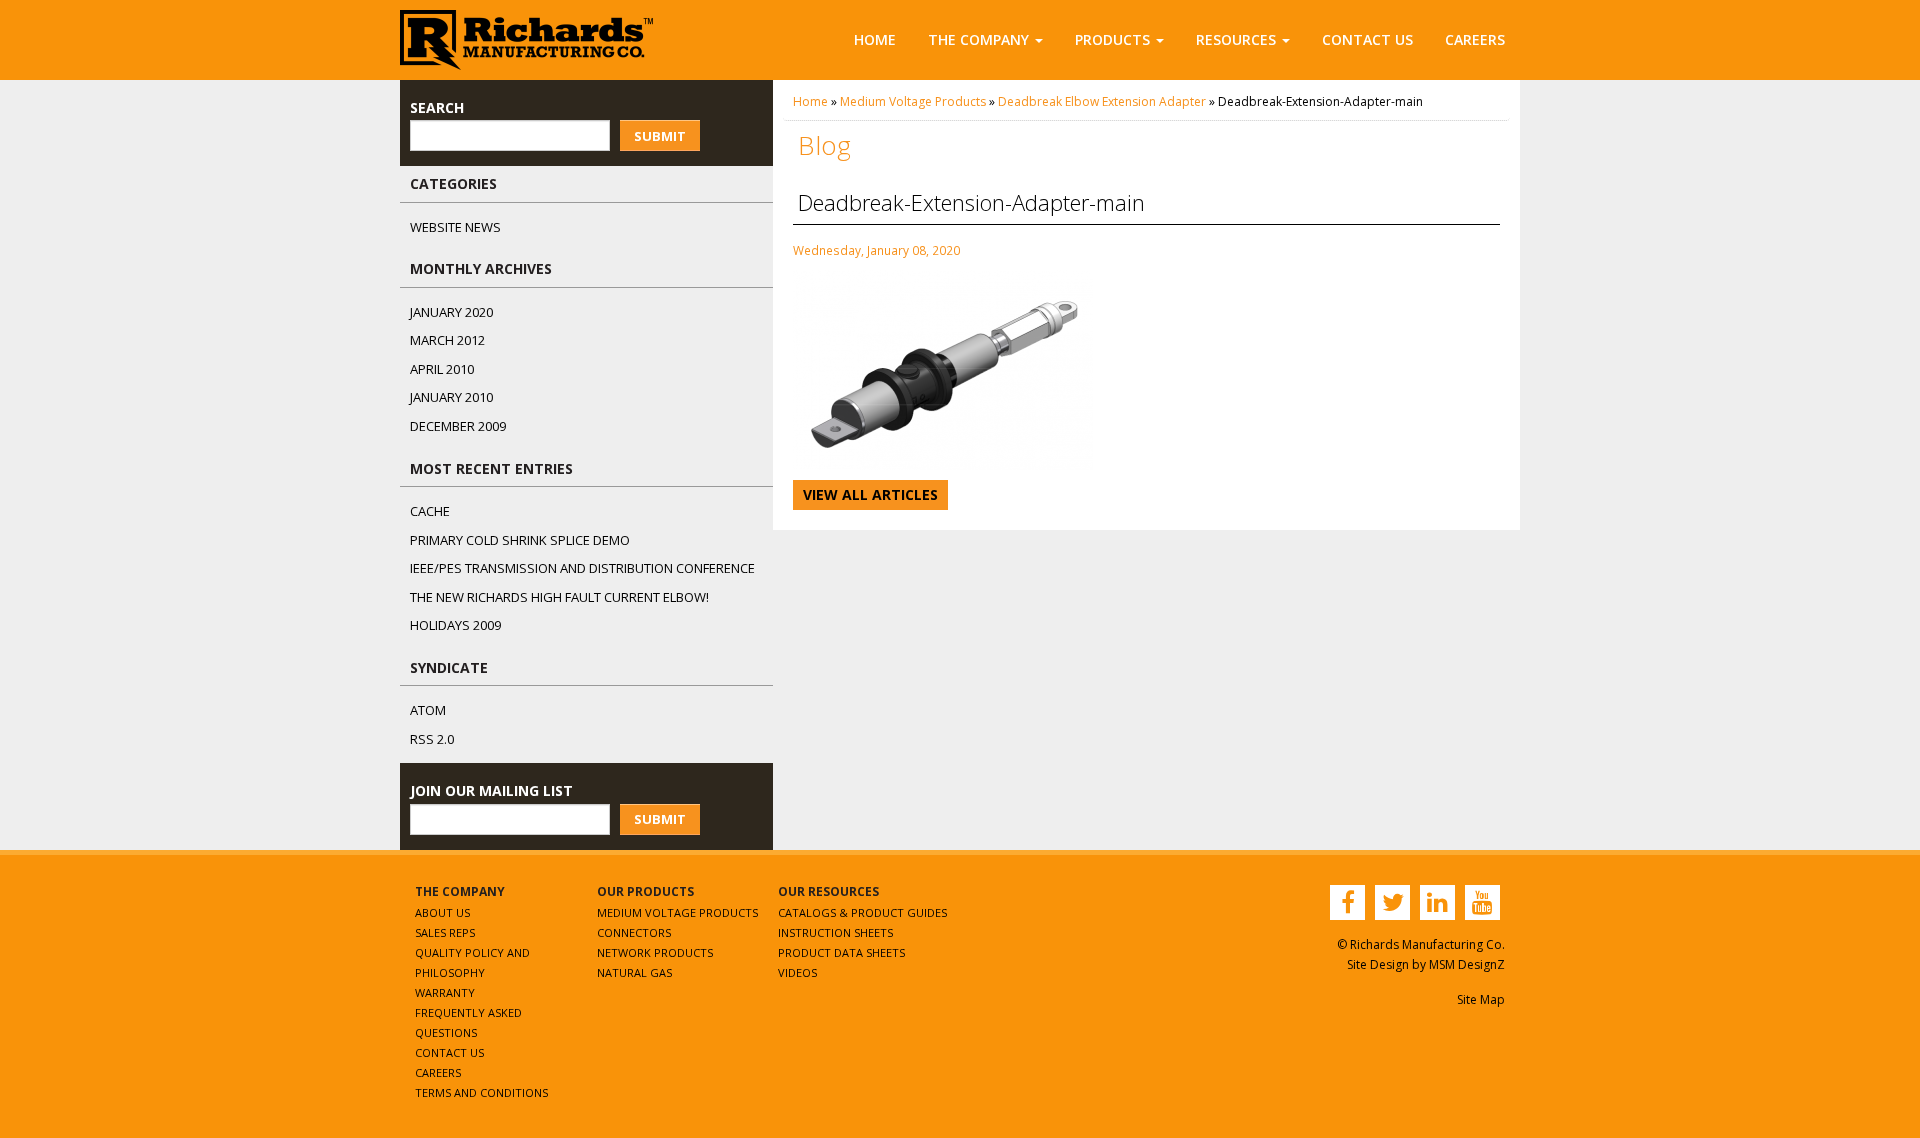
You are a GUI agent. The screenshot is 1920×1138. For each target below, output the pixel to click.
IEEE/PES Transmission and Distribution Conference (582, 568)
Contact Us (1367, 39)
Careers (1475, 39)
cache (430, 511)
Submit (660, 136)
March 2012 (447, 340)
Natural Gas (634, 972)
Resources (1236, 39)
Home (875, 39)
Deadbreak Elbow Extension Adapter (1102, 101)
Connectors (634, 932)
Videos (797, 972)
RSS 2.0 (432, 739)
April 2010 (442, 369)
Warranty (445, 992)
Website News (455, 227)
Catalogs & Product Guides (862, 912)
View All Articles (870, 494)
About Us (442, 912)
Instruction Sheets (835, 932)
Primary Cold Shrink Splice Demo (520, 540)
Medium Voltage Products (913, 101)
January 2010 (451, 397)
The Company (978, 39)
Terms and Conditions (481, 1092)
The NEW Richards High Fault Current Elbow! (559, 597)
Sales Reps (445, 932)
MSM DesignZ (1467, 964)
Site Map (1481, 999)
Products (1112, 39)
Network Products (655, 952)
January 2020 (451, 312)
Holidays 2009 (455, 625)
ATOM (428, 710)
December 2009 (458, 426)
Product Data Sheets (841, 952)
